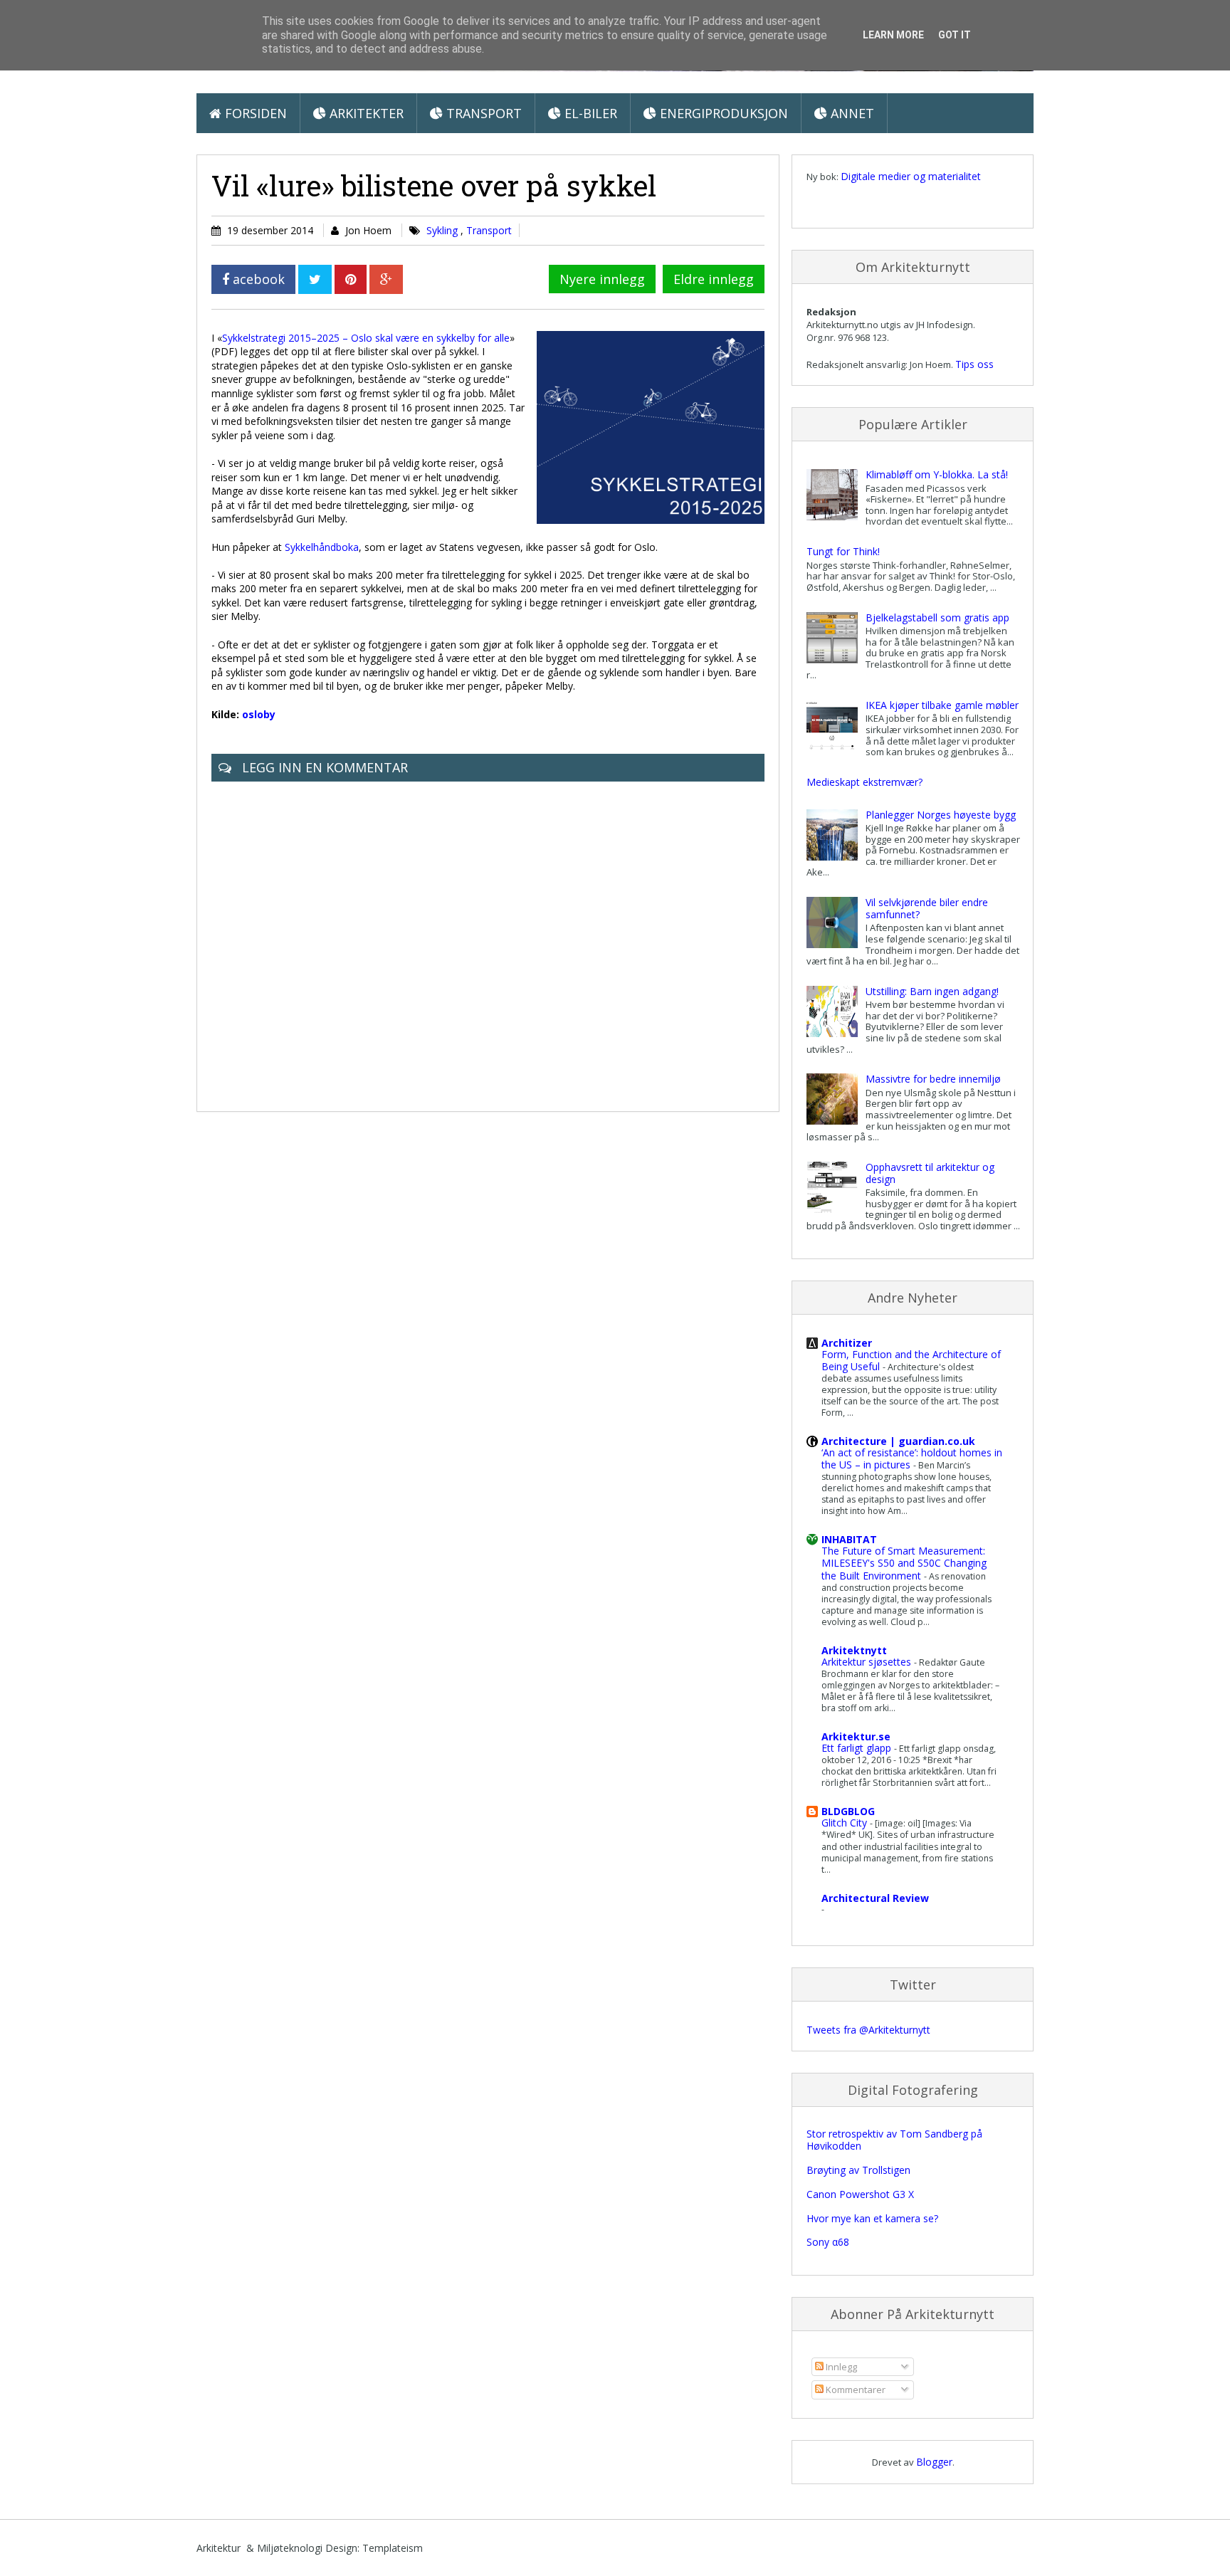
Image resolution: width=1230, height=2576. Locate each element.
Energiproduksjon (722, 113)
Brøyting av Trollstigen (858, 2170)
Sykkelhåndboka (322, 547)
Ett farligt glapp (858, 1748)
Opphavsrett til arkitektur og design (930, 1173)
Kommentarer (855, 2390)
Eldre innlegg (714, 279)
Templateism (393, 2548)
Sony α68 (828, 2242)
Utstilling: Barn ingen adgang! (932, 991)
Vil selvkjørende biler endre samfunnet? (927, 908)
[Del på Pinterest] (351, 279)
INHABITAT (849, 1539)
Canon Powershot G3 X (860, 2194)
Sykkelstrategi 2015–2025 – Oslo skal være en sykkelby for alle (366, 338)
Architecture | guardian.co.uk (898, 1441)
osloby (259, 714)
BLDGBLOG (848, 1811)
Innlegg (840, 2367)
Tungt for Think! (843, 551)
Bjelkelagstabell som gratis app (937, 617)
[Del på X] (315, 279)
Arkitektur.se (856, 1736)
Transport (482, 113)
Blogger (934, 2462)
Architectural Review (875, 1898)
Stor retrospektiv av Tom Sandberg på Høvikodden (894, 2140)
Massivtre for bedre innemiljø (933, 1079)
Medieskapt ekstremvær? (864, 782)
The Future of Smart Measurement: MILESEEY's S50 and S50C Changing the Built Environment (904, 1563)
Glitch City (846, 1823)
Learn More (893, 35)
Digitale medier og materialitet (911, 176)
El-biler (589, 113)
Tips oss (974, 364)
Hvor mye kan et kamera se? (872, 2218)
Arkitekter (365, 113)
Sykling (443, 230)
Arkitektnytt (854, 1650)
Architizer (847, 1343)
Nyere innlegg (602, 279)
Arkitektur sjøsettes (868, 1662)
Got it (955, 35)
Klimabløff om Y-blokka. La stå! (937, 474)
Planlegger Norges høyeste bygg (941, 815)
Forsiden (254, 113)
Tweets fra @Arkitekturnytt (868, 2030)
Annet (851, 113)
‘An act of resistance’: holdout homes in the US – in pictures (912, 1458)
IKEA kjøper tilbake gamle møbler (942, 705)
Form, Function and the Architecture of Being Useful (911, 1360)
